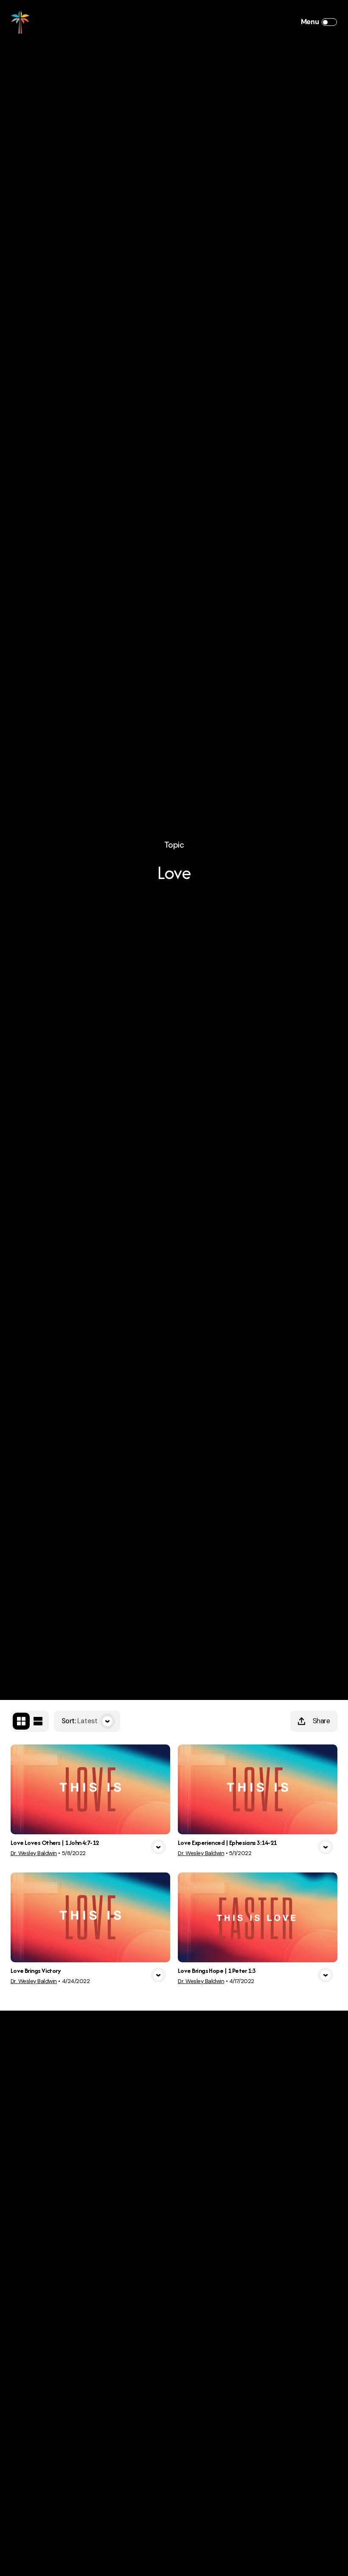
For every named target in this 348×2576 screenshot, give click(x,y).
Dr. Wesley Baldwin (34, 1853)
